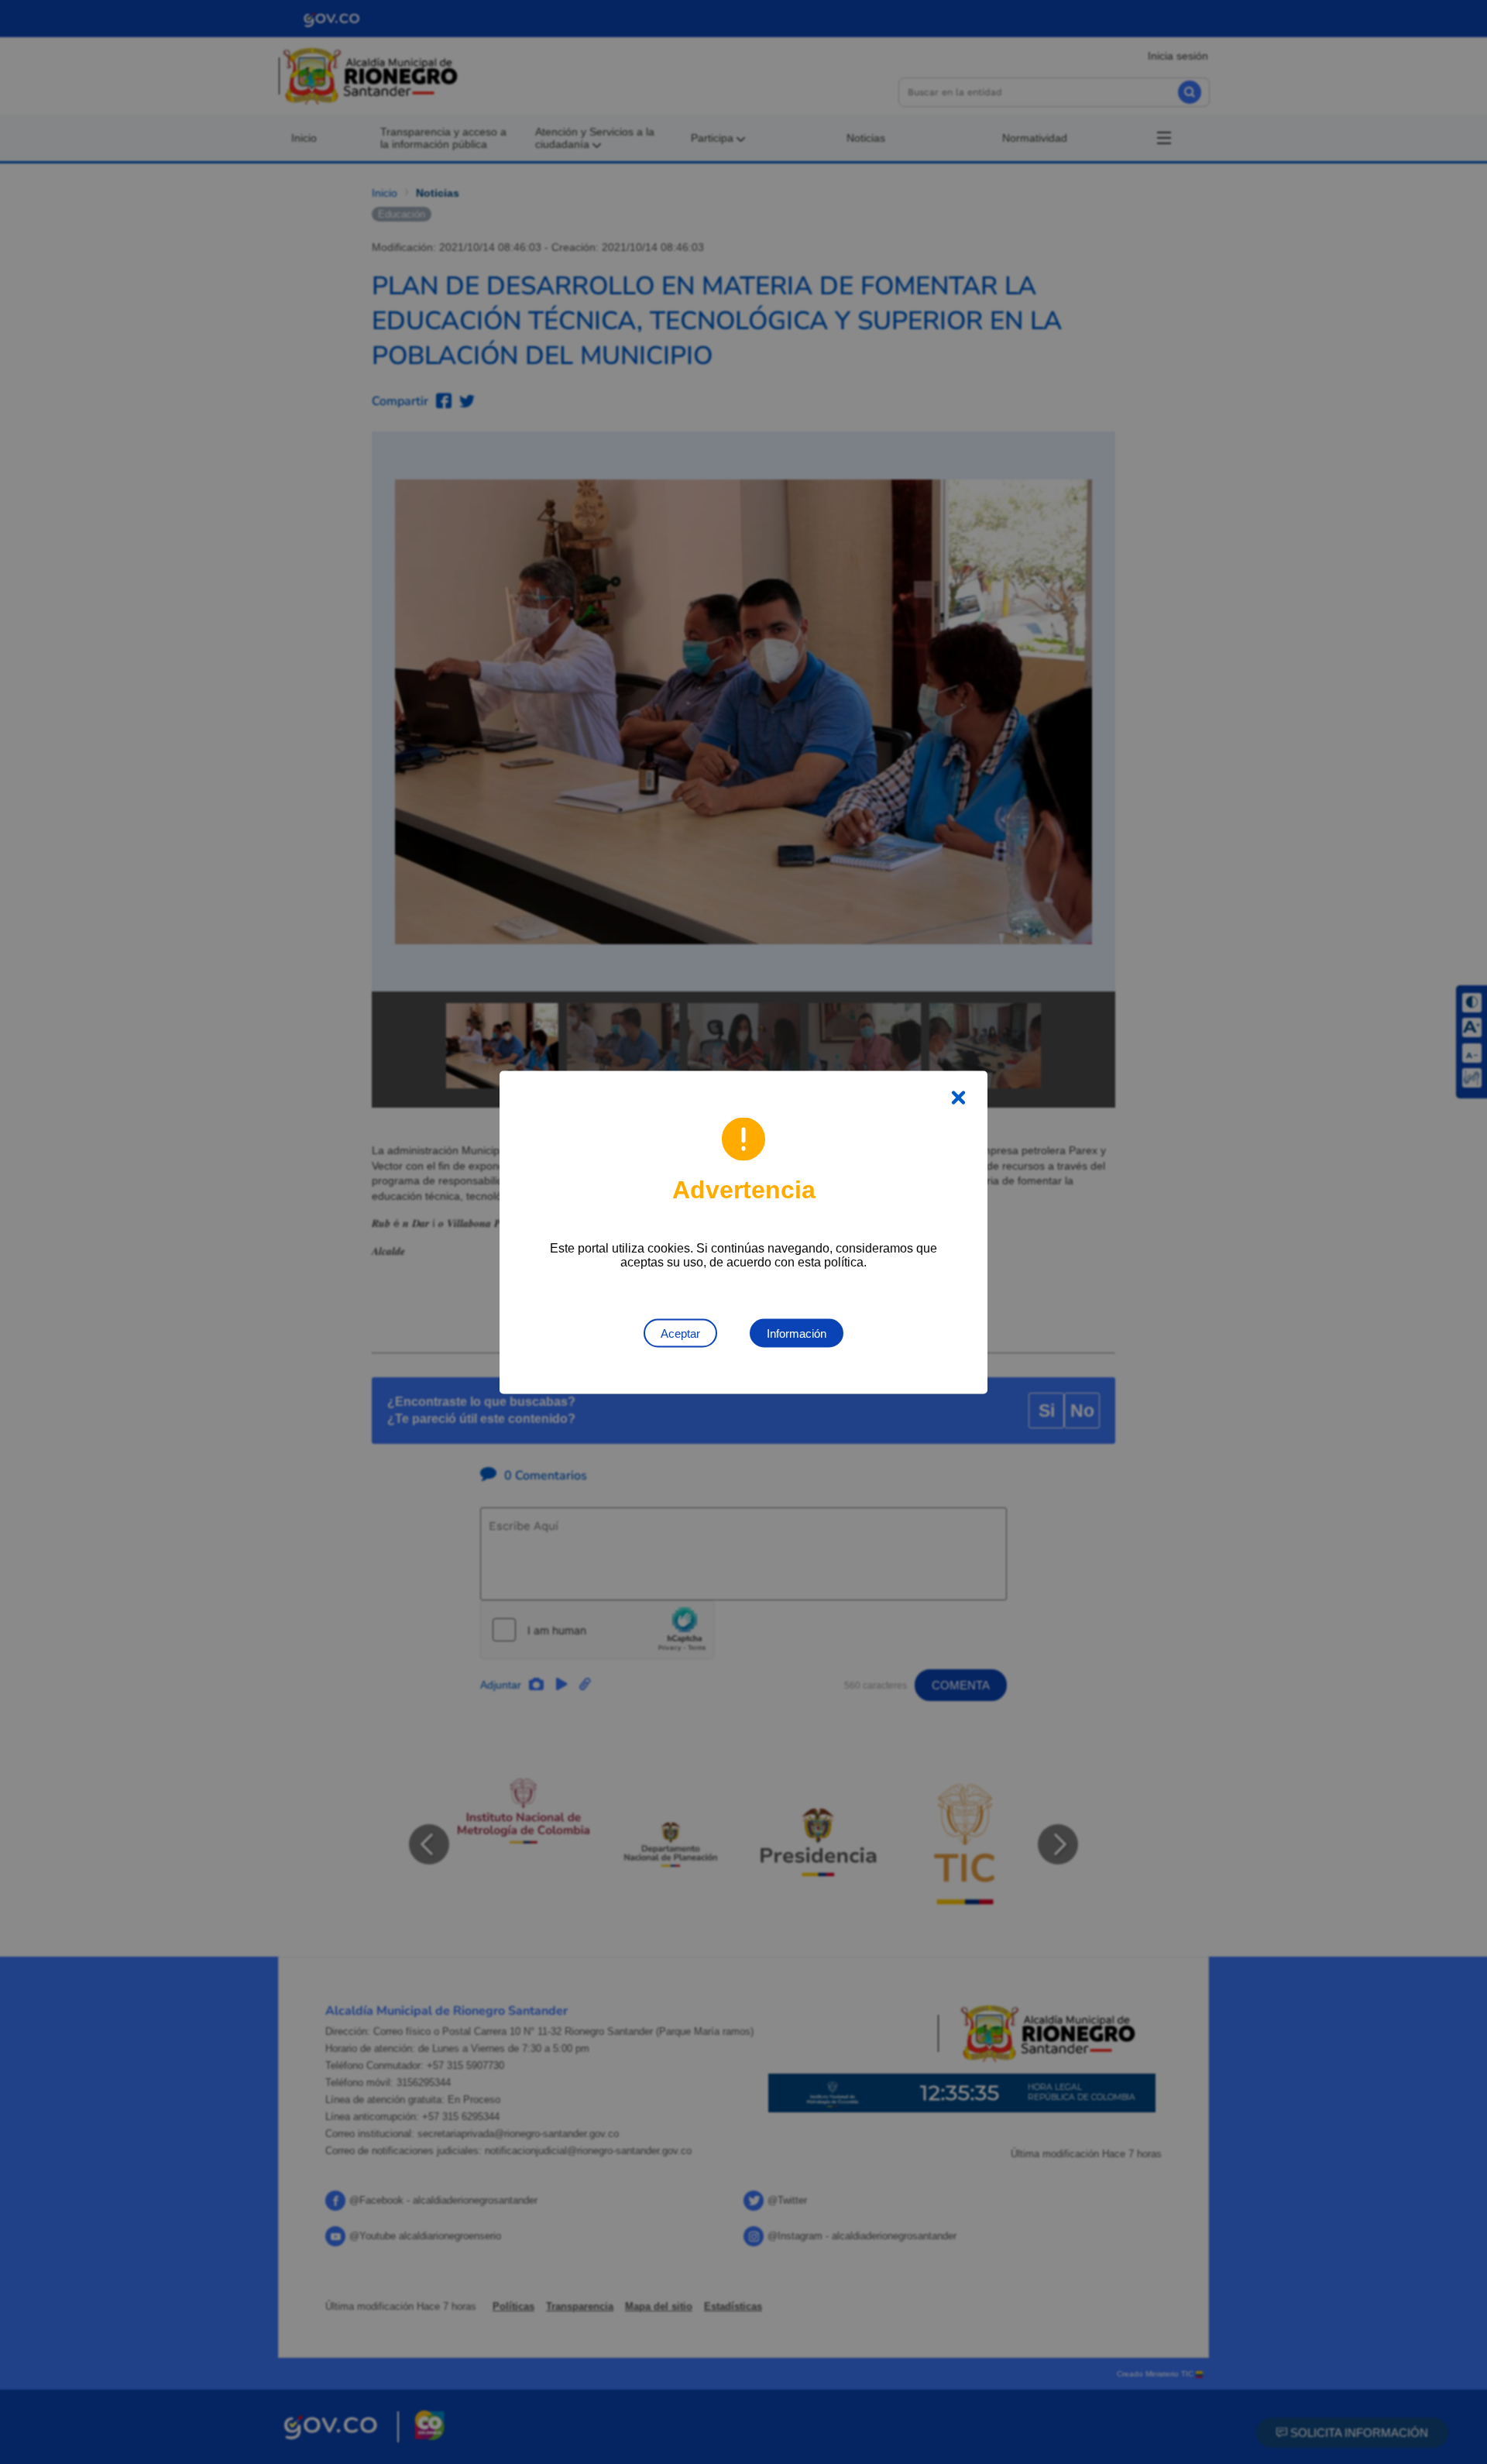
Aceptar (680, 1333)
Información (797, 1333)
